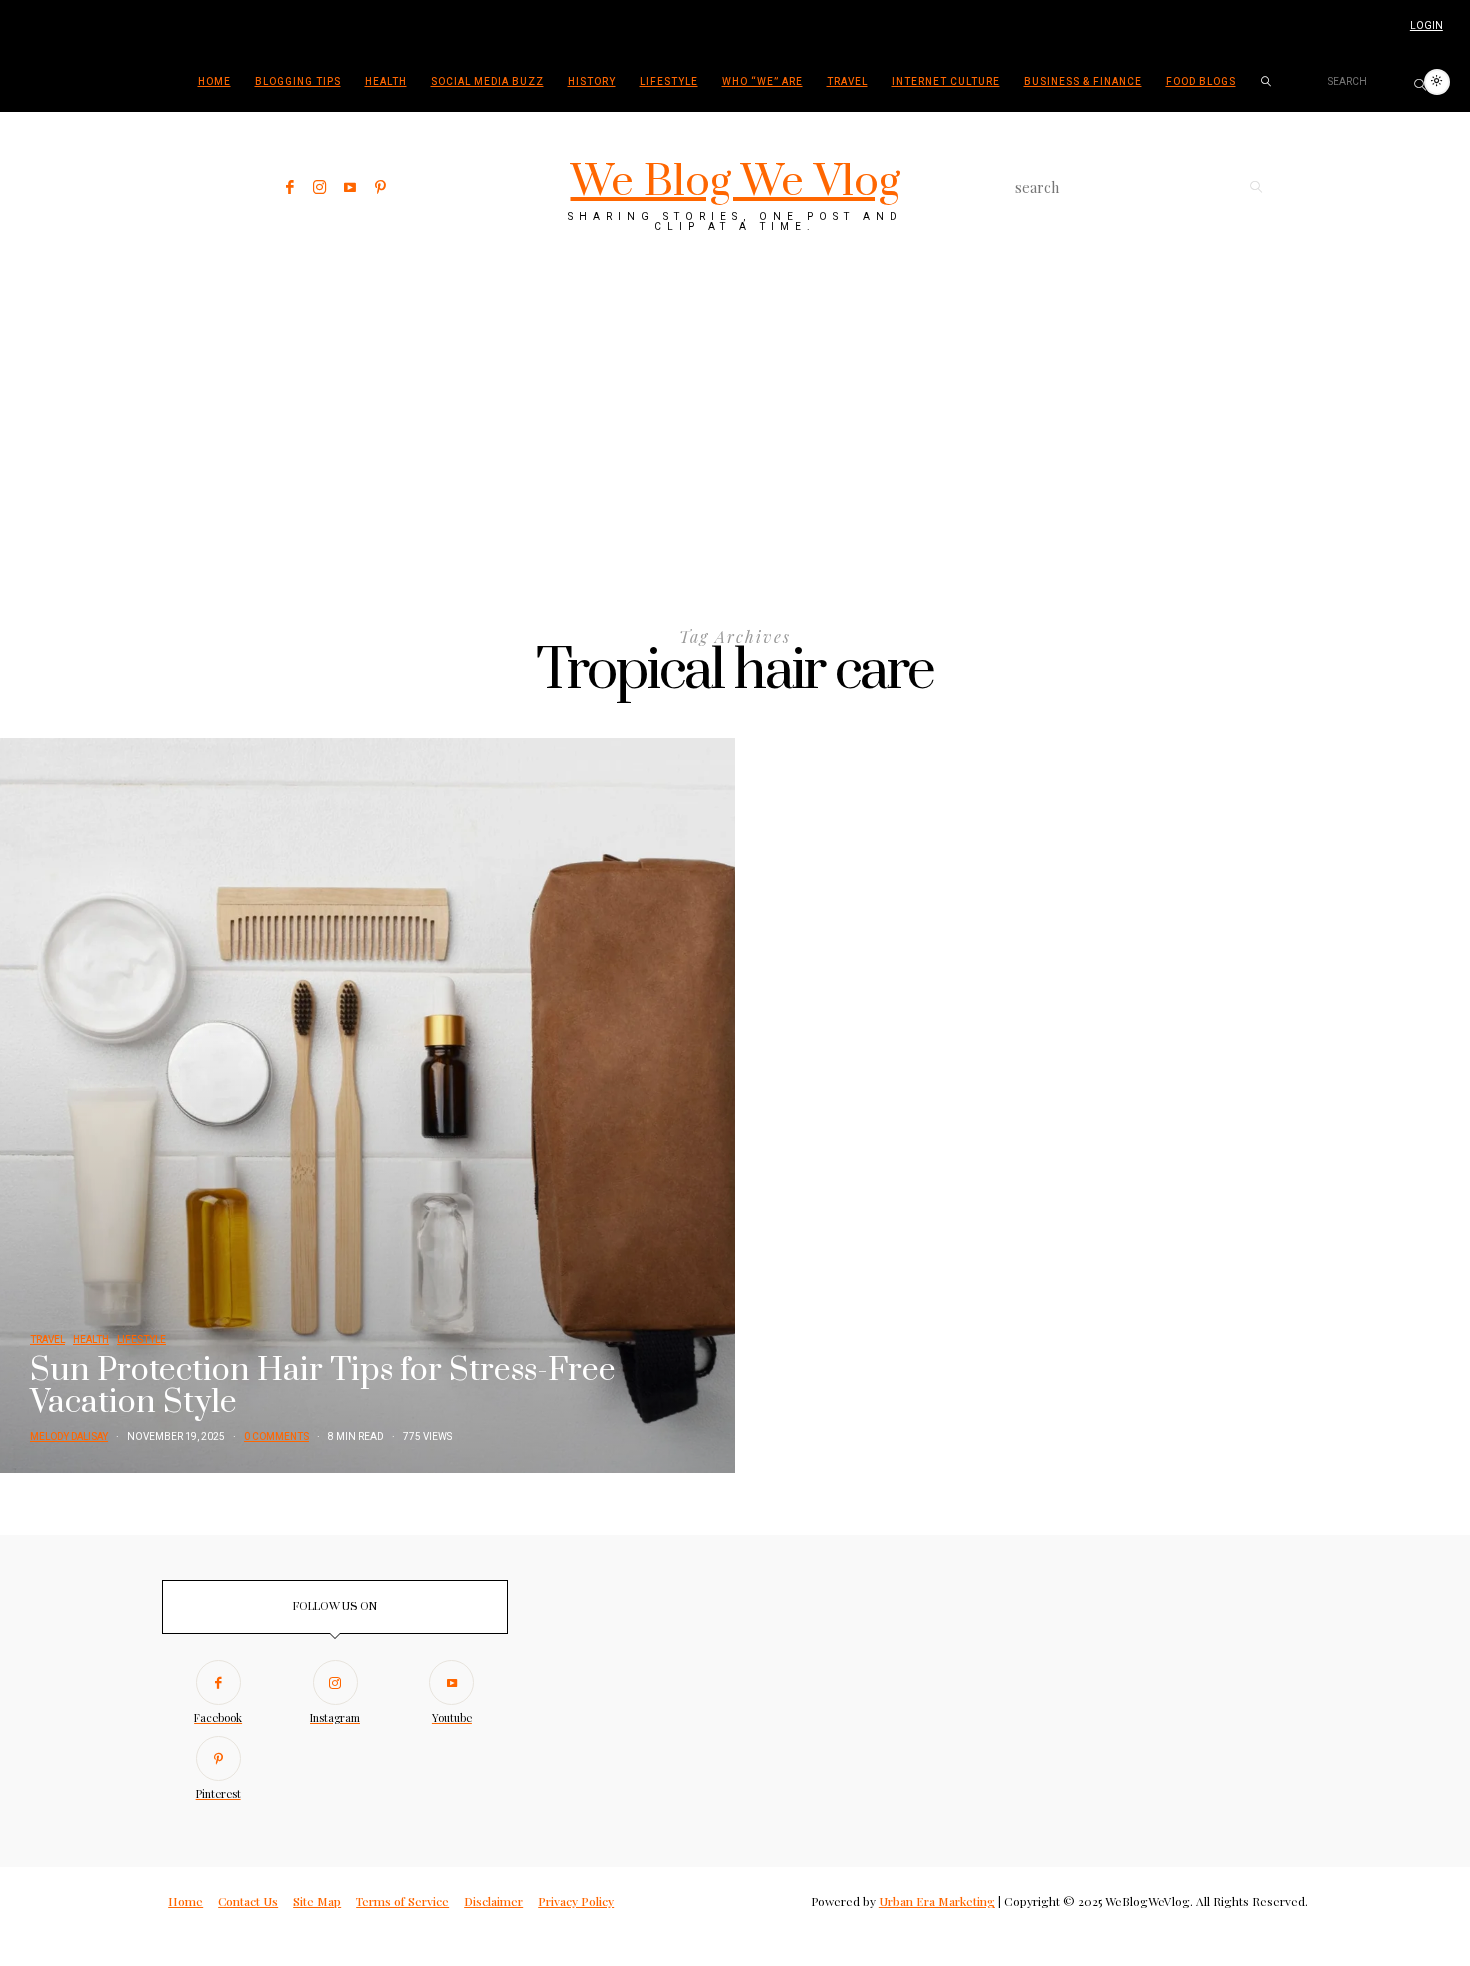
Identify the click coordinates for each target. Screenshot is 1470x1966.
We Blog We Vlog (735, 182)
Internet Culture (946, 82)
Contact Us (248, 1901)
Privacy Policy (576, 1901)
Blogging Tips (298, 82)
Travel (847, 82)
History (592, 82)
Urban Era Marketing (937, 1901)
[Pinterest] (380, 187)
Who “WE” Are (762, 82)
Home (214, 82)
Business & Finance (1083, 82)
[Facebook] (290, 187)
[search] (1266, 82)
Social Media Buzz (487, 82)
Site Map (317, 1901)
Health (386, 82)
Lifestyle (669, 82)
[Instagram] (320, 187)
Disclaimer (493, 1901)
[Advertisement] (735, 412)
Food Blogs (1201, 82)
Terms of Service (402, 1901)
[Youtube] (350, 187)
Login (1426, 26)
